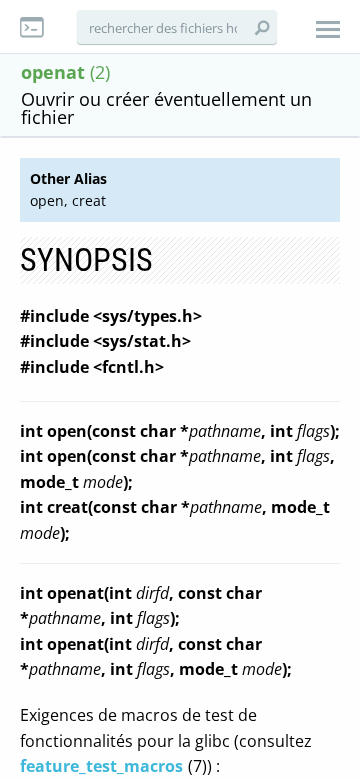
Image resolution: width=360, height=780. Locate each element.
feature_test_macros (101, 766)
